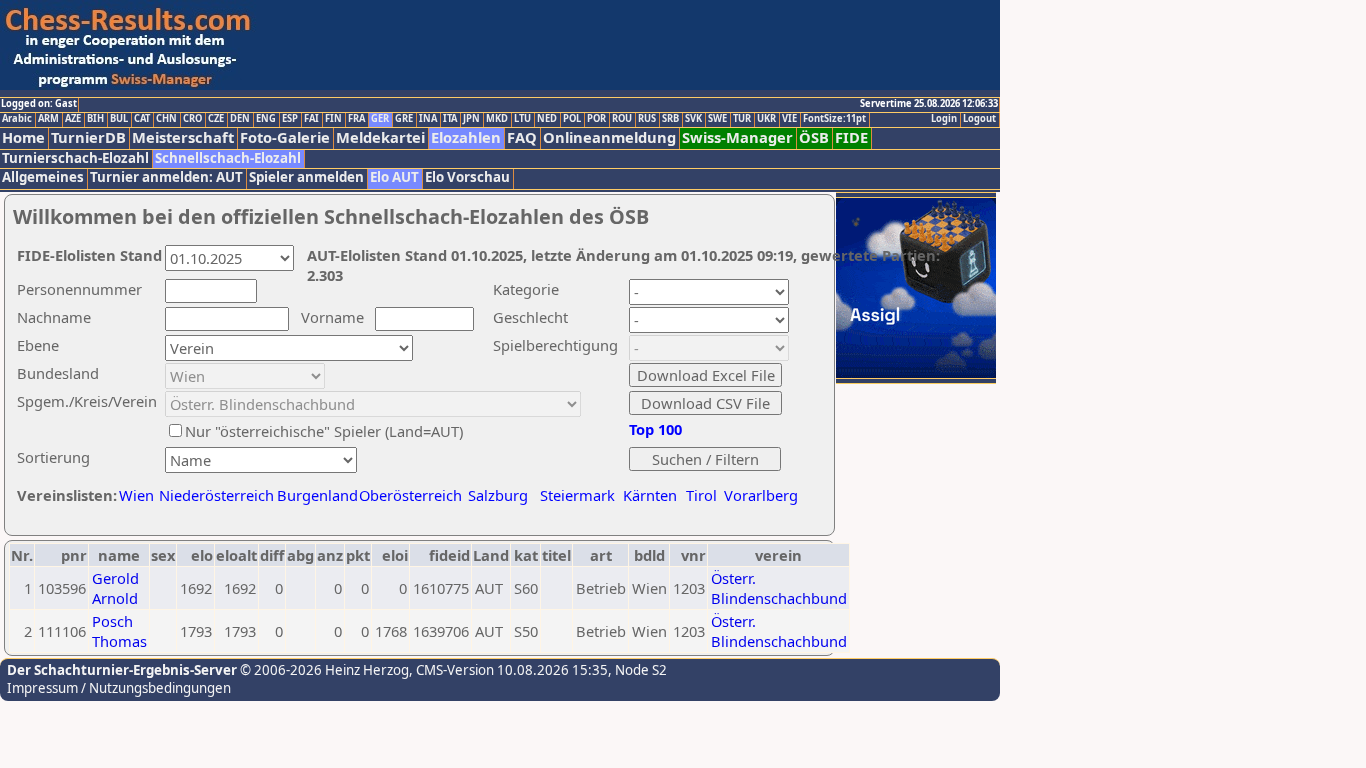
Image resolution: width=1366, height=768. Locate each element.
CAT (142, 119)
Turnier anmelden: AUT (166, 177)
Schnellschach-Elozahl (228, 158)
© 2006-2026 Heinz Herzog (323, 670)
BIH (95, 119)
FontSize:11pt (834, 119)
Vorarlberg (761, 495)
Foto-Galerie (285, 137)
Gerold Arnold (115, 588)
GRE (404, 119)
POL (572, 119)
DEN (240, 119)
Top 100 (655, 429)
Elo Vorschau (467, 177)
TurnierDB (88, 137)
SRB (670, 119)
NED (547, 119)
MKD (497, 119)
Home (23, 137)
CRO (192, 119)
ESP (290, 119)
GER (380, 119)
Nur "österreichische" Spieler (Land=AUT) (324, 431)
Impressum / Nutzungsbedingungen (119, 688)
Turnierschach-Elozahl (75, 158)
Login (944, 119)
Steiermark (577, 495)
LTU (522, 119)
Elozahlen (466, 137)
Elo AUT (394, 177)
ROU (622, 119)
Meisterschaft (183, 137)
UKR (766, 119)
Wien (136, 495)
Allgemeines (43, 177)
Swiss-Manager (737, 137)
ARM (48, 119)
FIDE (851, 137)
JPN (471, 119)
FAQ (522, 137)
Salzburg (498, 495)
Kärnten (650, 495)
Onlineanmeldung (609, 137)
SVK (693, 119)
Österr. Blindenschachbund (779, 588)
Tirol (701, 495)
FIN (333, 119)
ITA (450, 119)
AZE (73, 119)
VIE (789, 119)
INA (428, 119)
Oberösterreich (410, 495)
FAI (311, 119)
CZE (216, 119)
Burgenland (317, 495)
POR (596, 119)
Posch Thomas (119, 631)
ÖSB (814, 137)
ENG (266, 119)
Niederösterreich (213, 495)
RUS (647, 119)
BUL (119, 119)
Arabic (17, 119)
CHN (166, 119)
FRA (356, 119)
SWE (717, 119)
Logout (979, 119)
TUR (742, 119)
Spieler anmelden (306, 177)
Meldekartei (380, 137)
